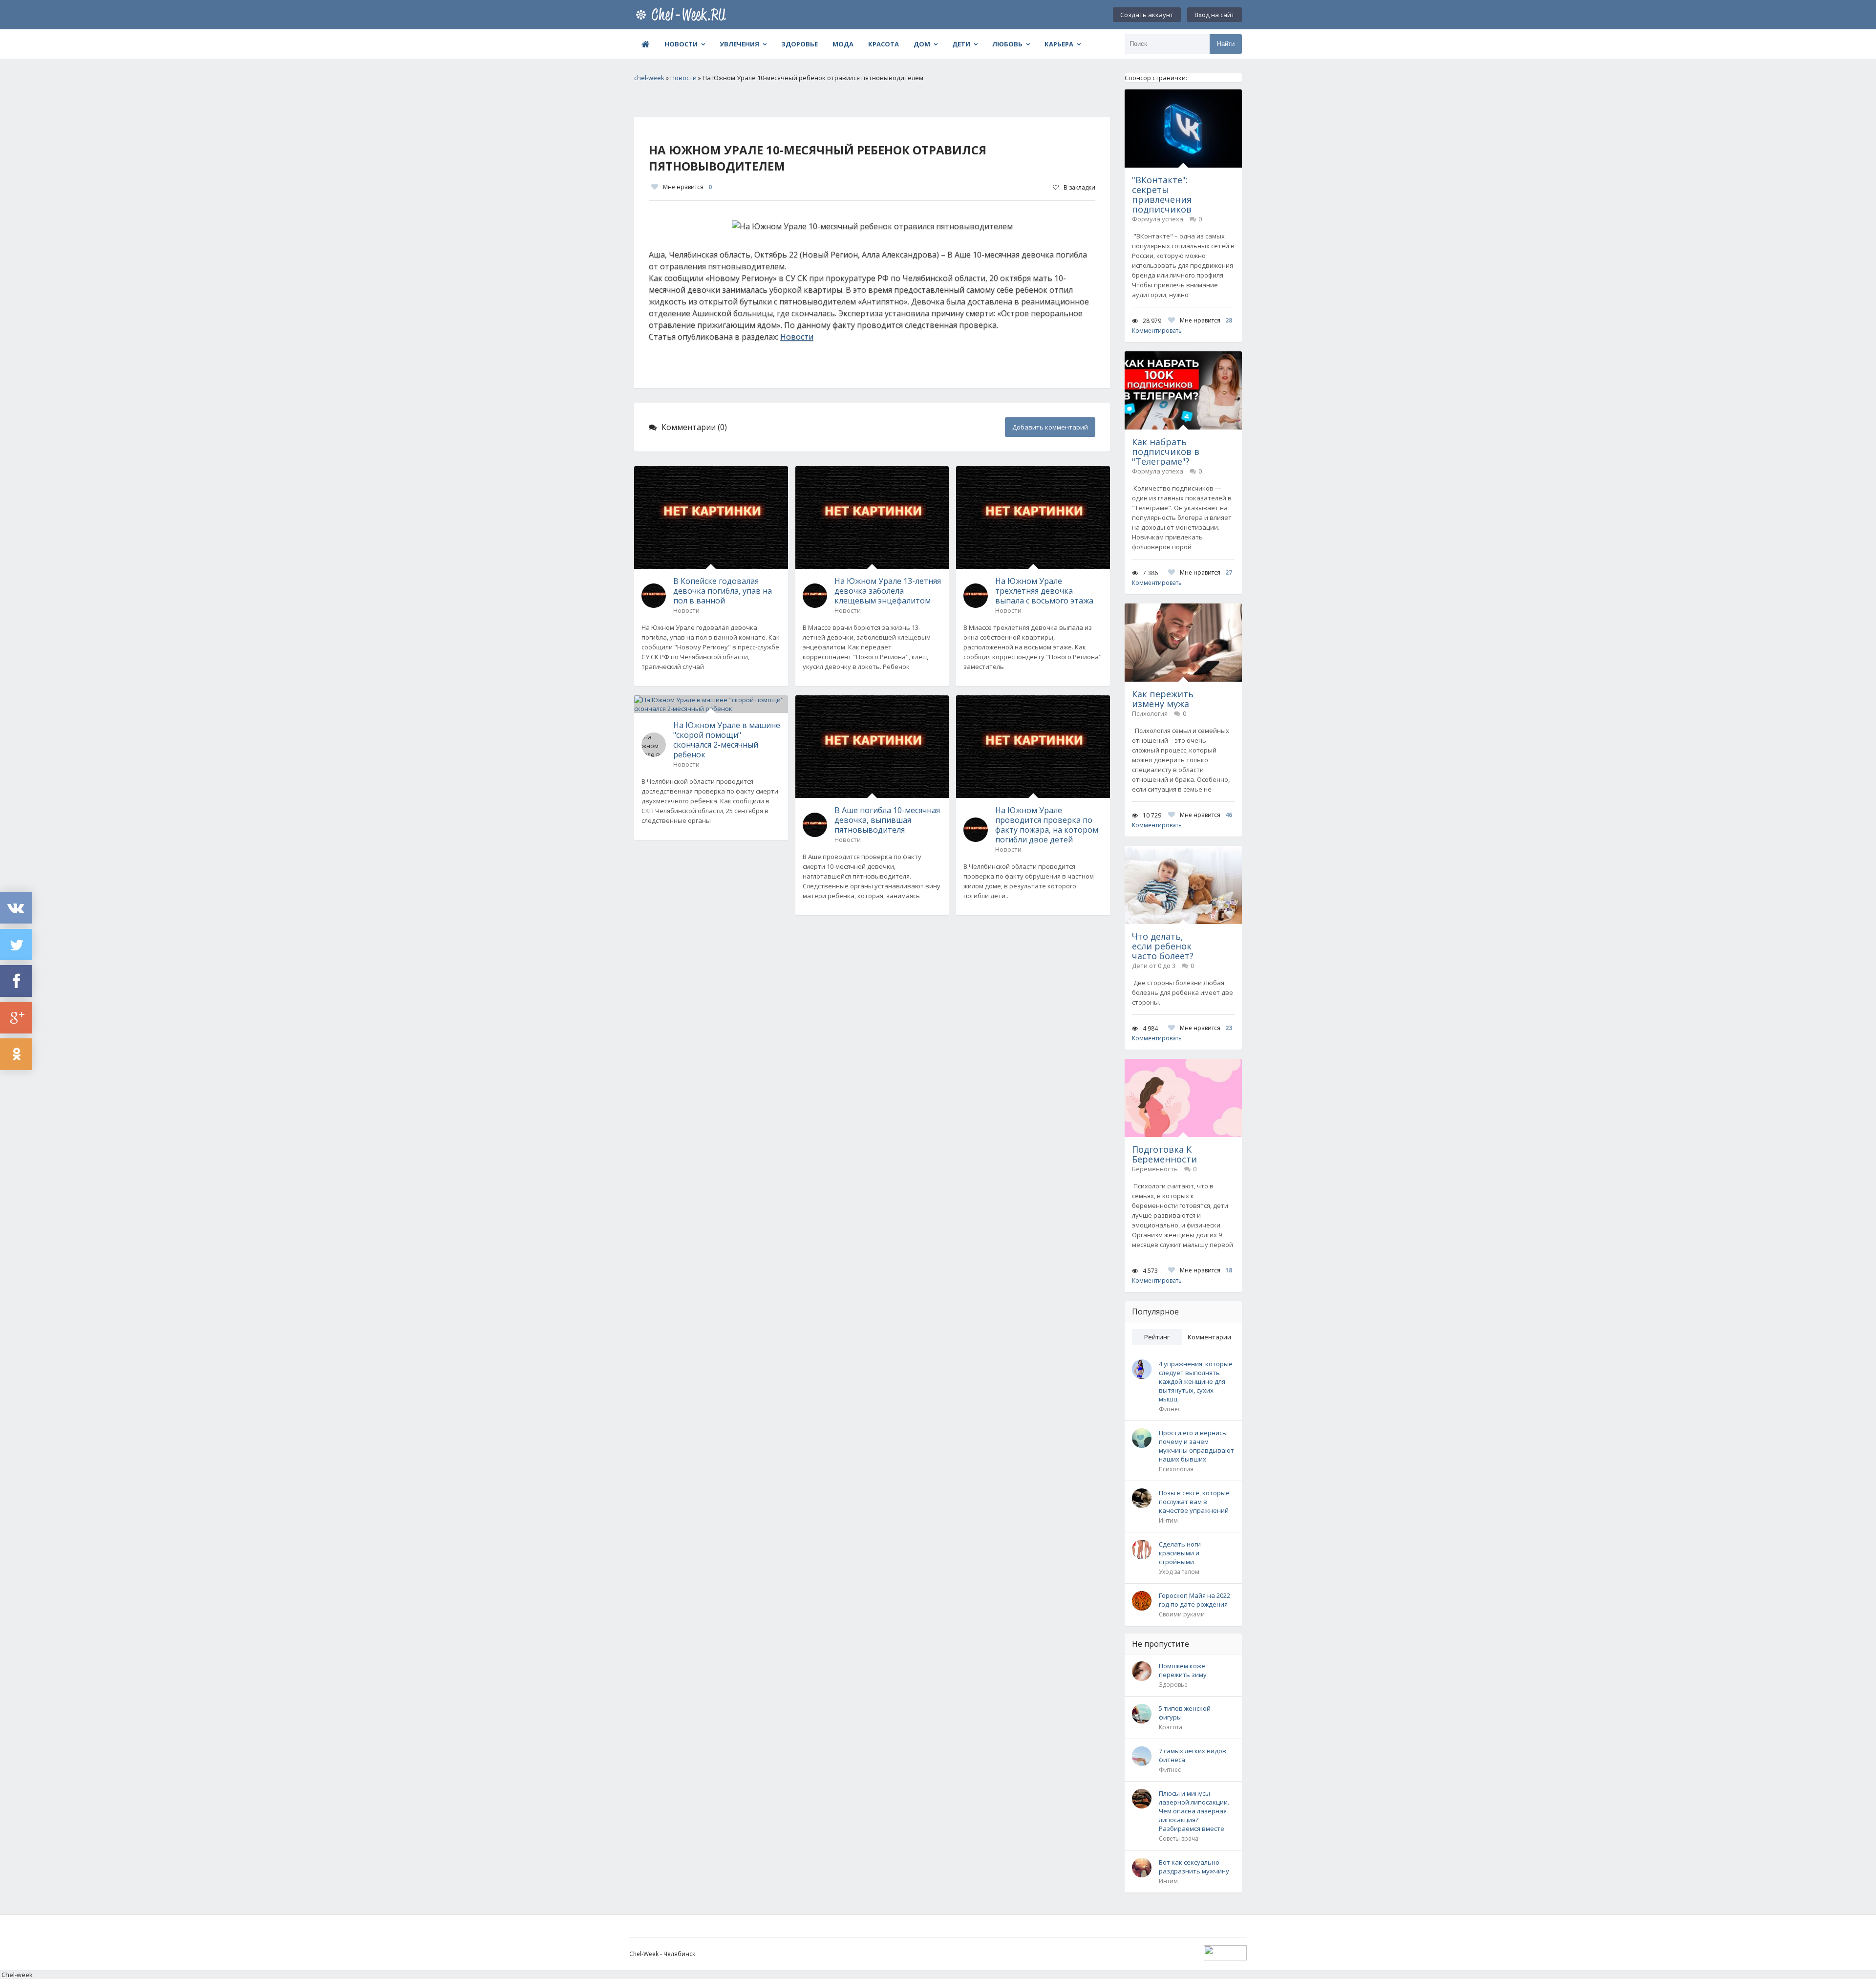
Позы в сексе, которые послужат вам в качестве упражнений (1194, 1502)
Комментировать (1157, 331)
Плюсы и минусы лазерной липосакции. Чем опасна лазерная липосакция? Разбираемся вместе (1194, 1811)
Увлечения (739, 44)
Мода (843, 44)
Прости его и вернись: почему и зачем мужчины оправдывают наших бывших (1196, 1446)
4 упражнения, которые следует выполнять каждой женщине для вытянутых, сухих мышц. (1196, 1381)
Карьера (1059, 44)
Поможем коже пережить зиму (1183, 1670)
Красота (884, 44)
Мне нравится (687, 187)
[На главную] (683, 15)
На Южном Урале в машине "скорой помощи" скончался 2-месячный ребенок (727, 740)
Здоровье (799, 44)
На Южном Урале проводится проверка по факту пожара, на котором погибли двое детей (1047, 825)
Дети (961, 44)
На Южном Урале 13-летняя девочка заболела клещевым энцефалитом (888, 591)
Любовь (1007, 44)
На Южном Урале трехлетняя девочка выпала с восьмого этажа (1044, 591)
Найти (1226, 44)
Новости (681, 44)
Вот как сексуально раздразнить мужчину (1194, 1867)
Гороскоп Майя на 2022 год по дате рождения (1194, 1600)
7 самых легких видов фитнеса (1193, 1755)
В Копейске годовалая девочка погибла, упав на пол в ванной (723, 591)
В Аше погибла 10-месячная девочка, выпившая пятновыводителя (887, 820)
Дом (922, 44)
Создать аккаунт (1147, 15)
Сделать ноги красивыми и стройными (1180, 1553)
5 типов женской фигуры (1185, 1713)
